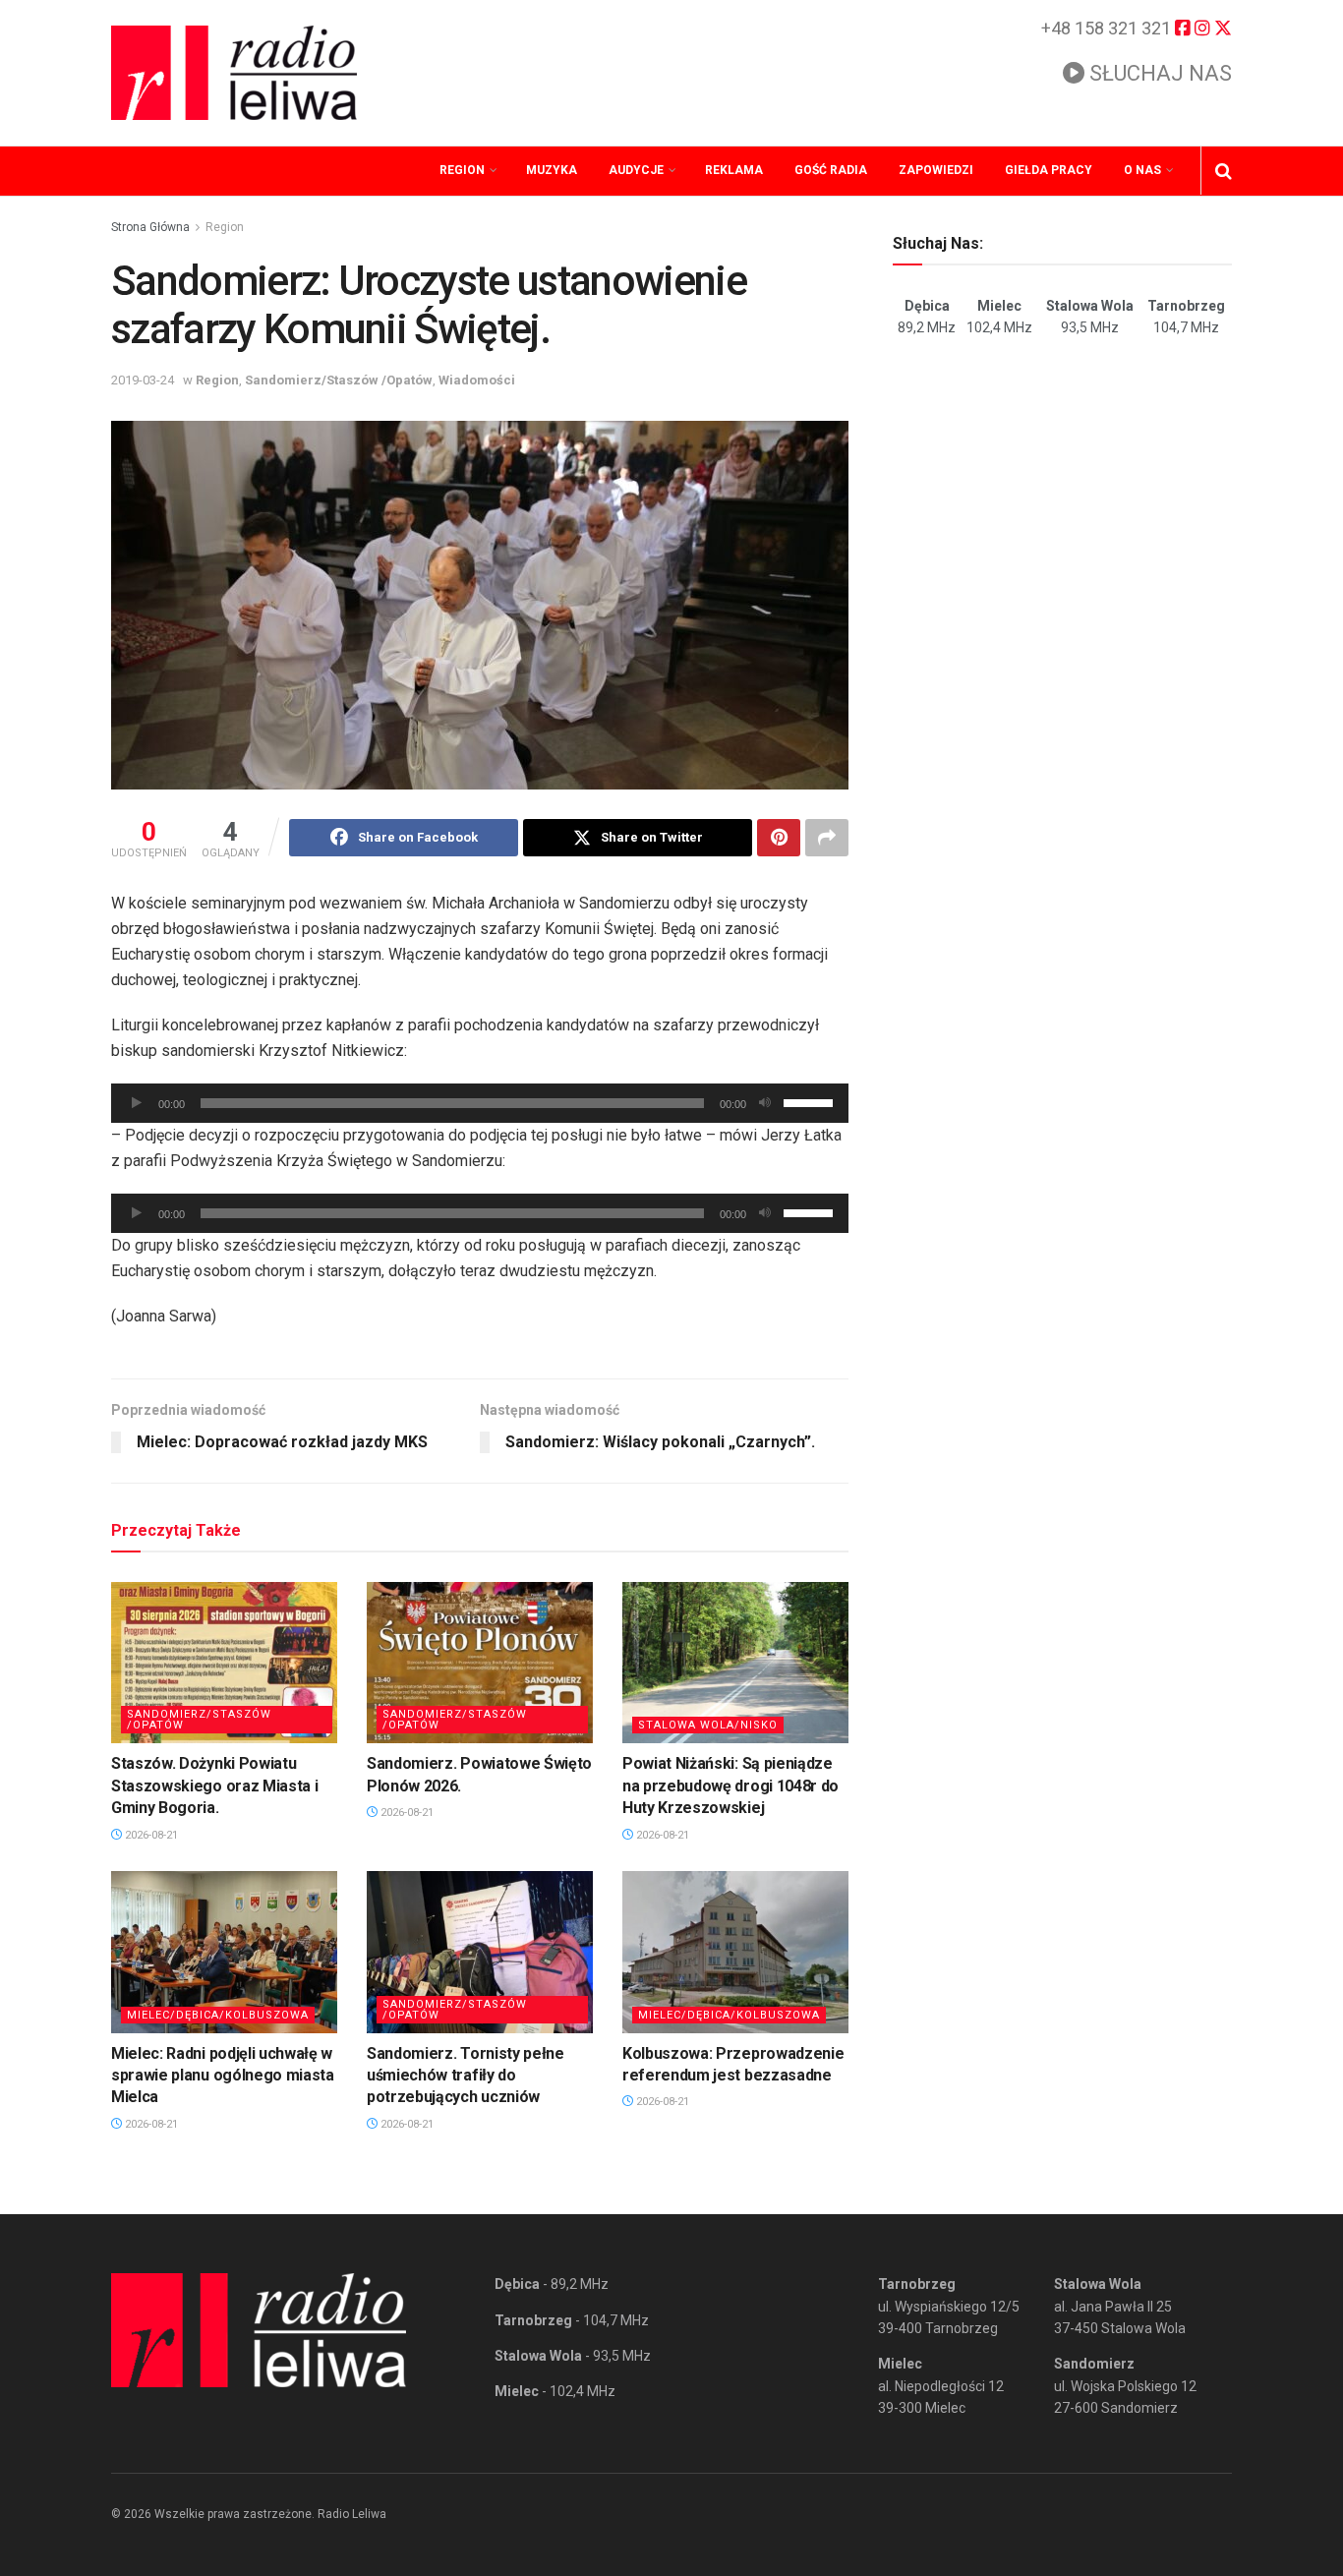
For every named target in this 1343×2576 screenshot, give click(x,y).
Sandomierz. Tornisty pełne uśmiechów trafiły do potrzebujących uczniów (466, 2076)
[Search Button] (1224, 171)
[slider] (811, 1101)
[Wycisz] (765, 1103)
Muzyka (552, 170)
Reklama (734, 170)
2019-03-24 (143, 380)
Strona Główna (150, 227)
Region (462, 170)
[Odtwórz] (137, 1103)
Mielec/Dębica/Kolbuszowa (218, 2015)
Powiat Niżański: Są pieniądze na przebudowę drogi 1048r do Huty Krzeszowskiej (730, 1786)
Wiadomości (477, 380)
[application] (480, 1103)
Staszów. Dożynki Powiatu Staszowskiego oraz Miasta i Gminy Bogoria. (214, 1786)
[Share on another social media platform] (827, 838)
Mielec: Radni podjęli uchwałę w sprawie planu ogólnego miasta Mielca (223, 2076)
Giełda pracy (1049, 170)
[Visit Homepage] (234, 73)
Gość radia (831, 170)
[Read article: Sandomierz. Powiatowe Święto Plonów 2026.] (480, 1663)
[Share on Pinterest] (779, 838)
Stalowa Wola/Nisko (708, 1725)
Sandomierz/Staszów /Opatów (339, 380)
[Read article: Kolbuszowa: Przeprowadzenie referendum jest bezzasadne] (735, 1952)
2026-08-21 (150, 1835)
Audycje (636, 170)
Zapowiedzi (936, 170)
